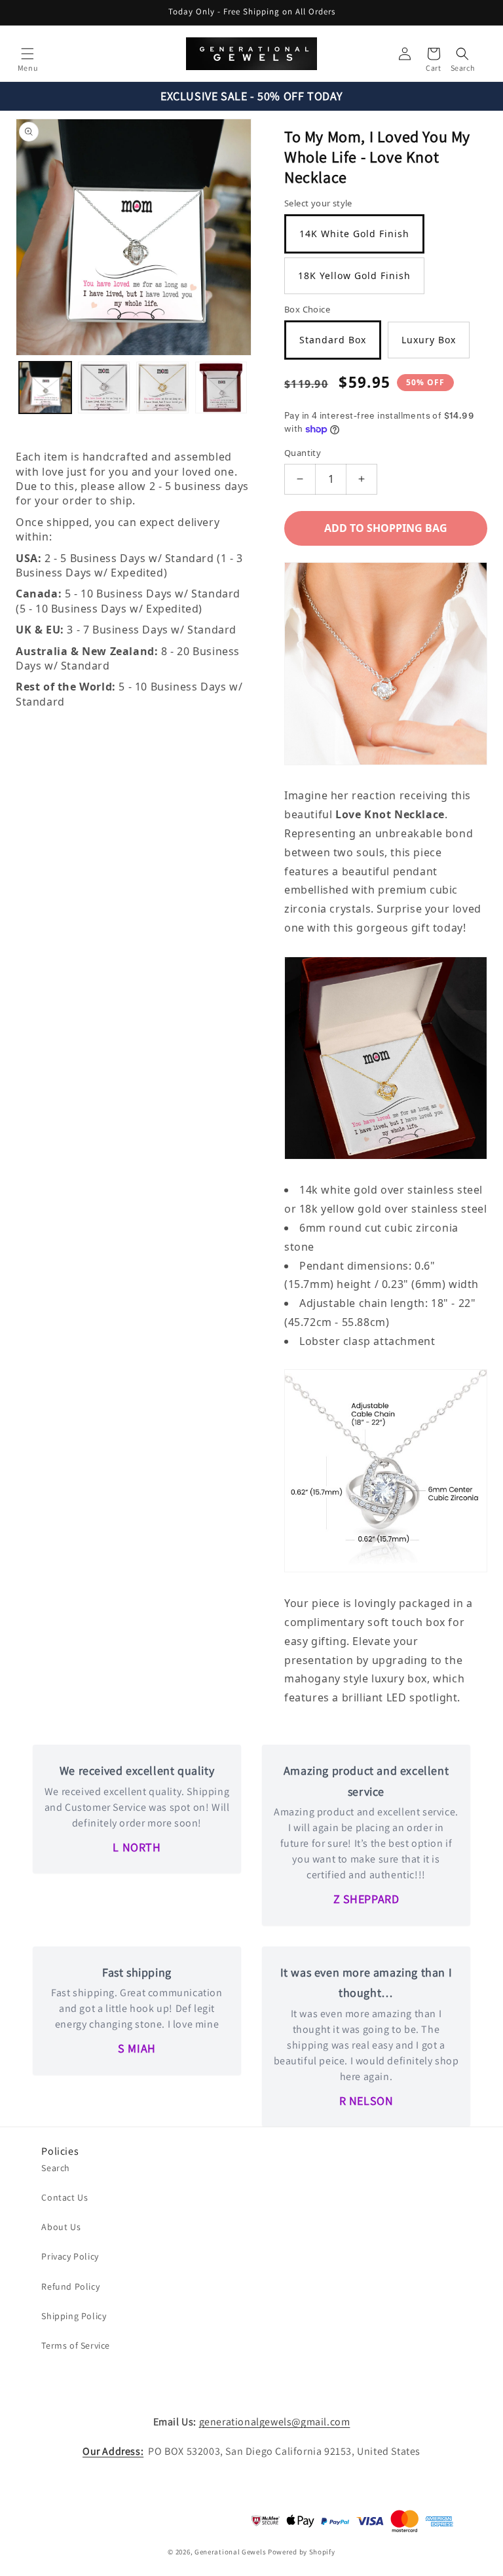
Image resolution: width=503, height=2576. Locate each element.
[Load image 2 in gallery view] (104, 388)
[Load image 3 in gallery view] (162, 388)
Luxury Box (429, 340)
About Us (61, 2227)
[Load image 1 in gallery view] (45, 388)
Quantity (303, 453)
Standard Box (333, 340)
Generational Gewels (230, 2552)
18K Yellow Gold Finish (354, 275)
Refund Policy (70, 2286)
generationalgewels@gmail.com (275, 2422)
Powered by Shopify (302, 2552)
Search (56, 2168)
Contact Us (65, 2197)
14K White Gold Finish (354, 234)
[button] (28, 54)
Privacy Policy (70, 2256)
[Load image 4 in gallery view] (221, 388)
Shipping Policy (74, 2316)
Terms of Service (76, 2345)
